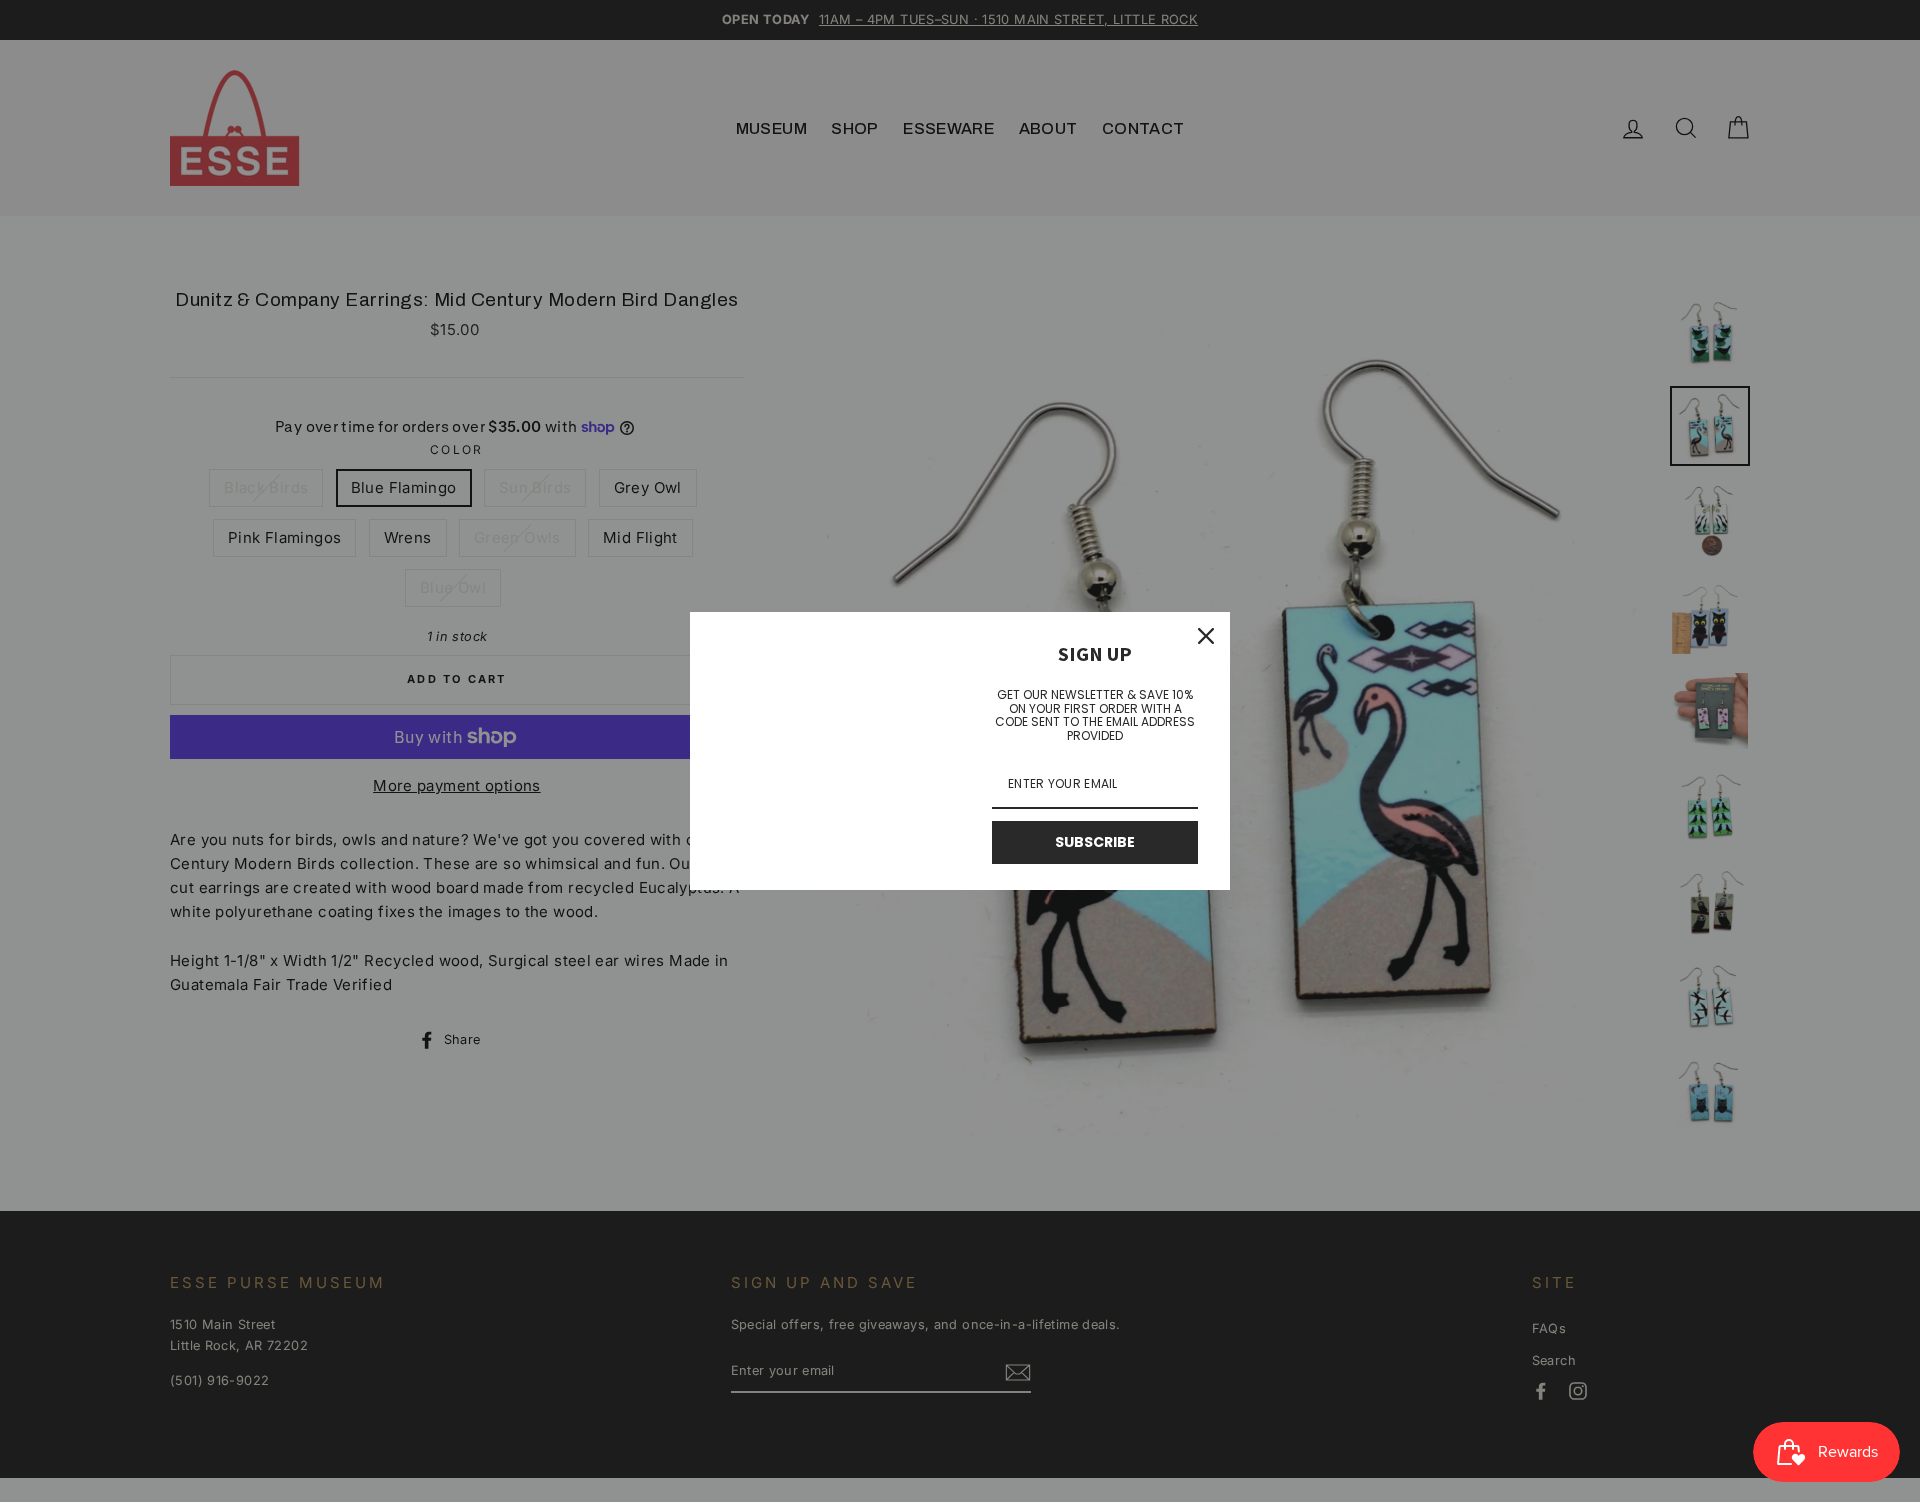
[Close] (1206, 636)
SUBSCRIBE (1095, 842)
